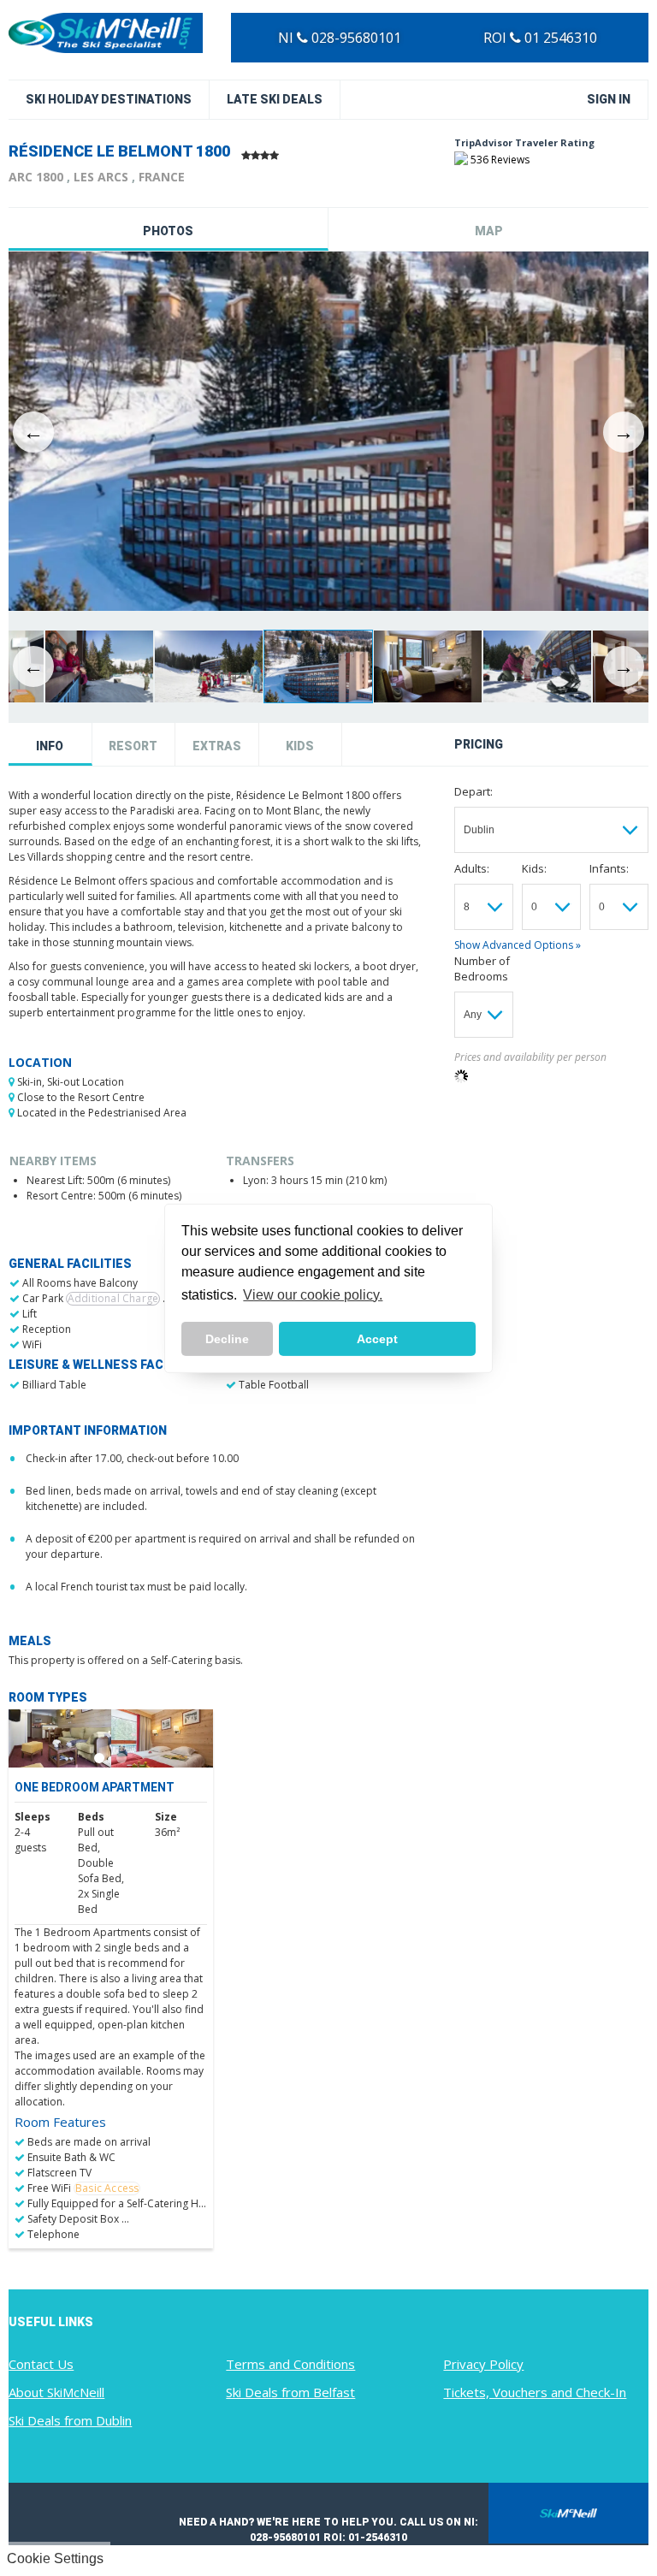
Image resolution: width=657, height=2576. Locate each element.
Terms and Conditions (290, 2364)
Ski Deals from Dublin (70, 2420)
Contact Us (41, 2364)
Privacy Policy (483, 2364)
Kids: (534, 868)
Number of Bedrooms (482, 968)
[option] (328, 432)
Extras (217, 746)
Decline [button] (227, 1339)
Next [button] (624, 432)
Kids (300, 746)
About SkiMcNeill (56, 2392)
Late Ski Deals (275, 99)
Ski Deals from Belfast (290, 2392)
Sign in (609, 99)
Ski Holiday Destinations (109, 99)
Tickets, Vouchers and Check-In (535, 2392)
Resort (133, 746)
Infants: (609, 868)
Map (489, 231)
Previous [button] (33, 432)
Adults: (472, 868)
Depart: (474, 791)
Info (50, 746)
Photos (168, 231)
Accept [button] (377, 1339)
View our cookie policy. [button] (313, 1295)
